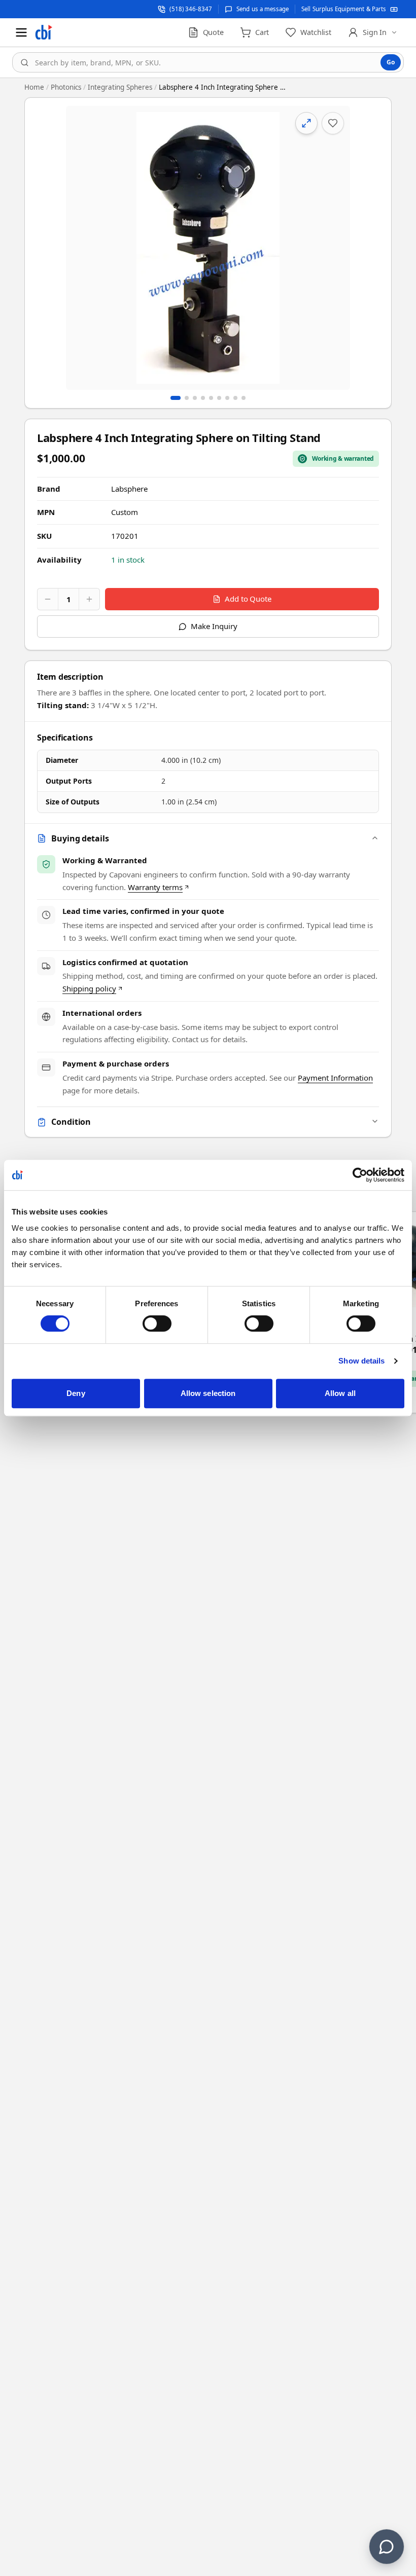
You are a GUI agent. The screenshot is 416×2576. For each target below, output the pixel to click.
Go (391, 62)
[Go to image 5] (211, 398)
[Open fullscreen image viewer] (208, 248)
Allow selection (208, 1393)
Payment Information (335, 1078)
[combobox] (208, 62)
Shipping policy (89, 988)
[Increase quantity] (89, 599)
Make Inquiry (214, 626)
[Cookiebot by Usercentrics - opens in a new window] (360, 1175)
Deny (76, 1393)
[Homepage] (44, 32)
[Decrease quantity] (48, 599)
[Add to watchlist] (333, 123)
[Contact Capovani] (387, 2547)
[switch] (157, 1323)
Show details (361, 1361)
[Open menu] (21, 32)
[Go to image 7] (227, 398)
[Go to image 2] (187, 398)
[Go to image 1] (176, 398)
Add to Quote (248, 599)
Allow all (340, 1393)
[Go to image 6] (219, 398)
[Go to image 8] (235, 398)
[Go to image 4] (203, 398)
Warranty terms (155, 887)
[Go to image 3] (195, 398)
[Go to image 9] (244, 398)
